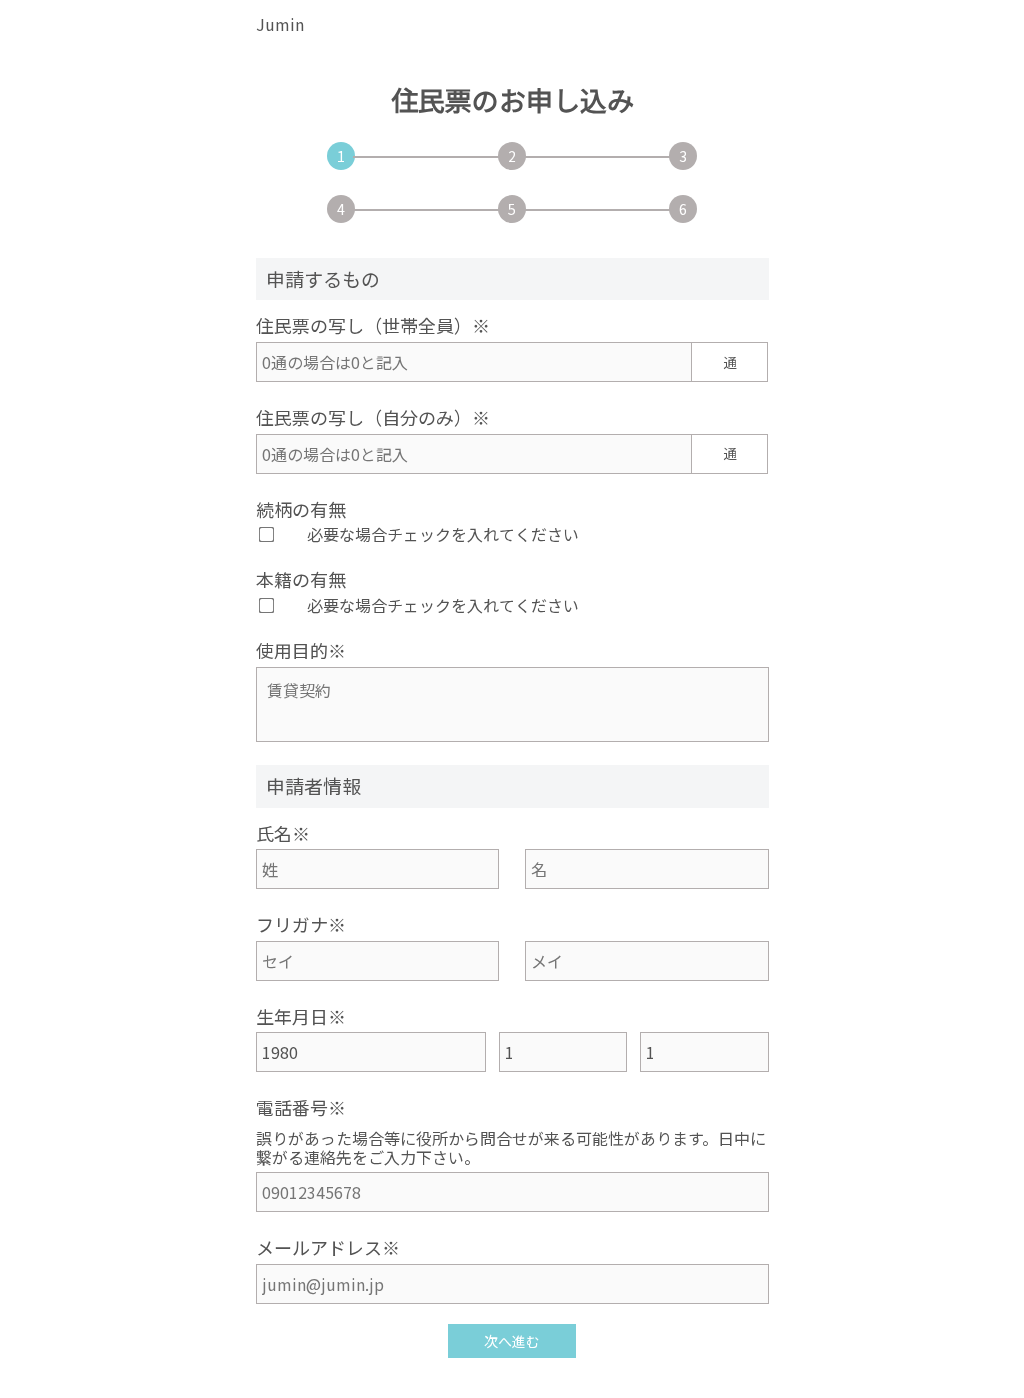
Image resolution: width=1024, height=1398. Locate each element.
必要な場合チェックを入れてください (443, 534)
